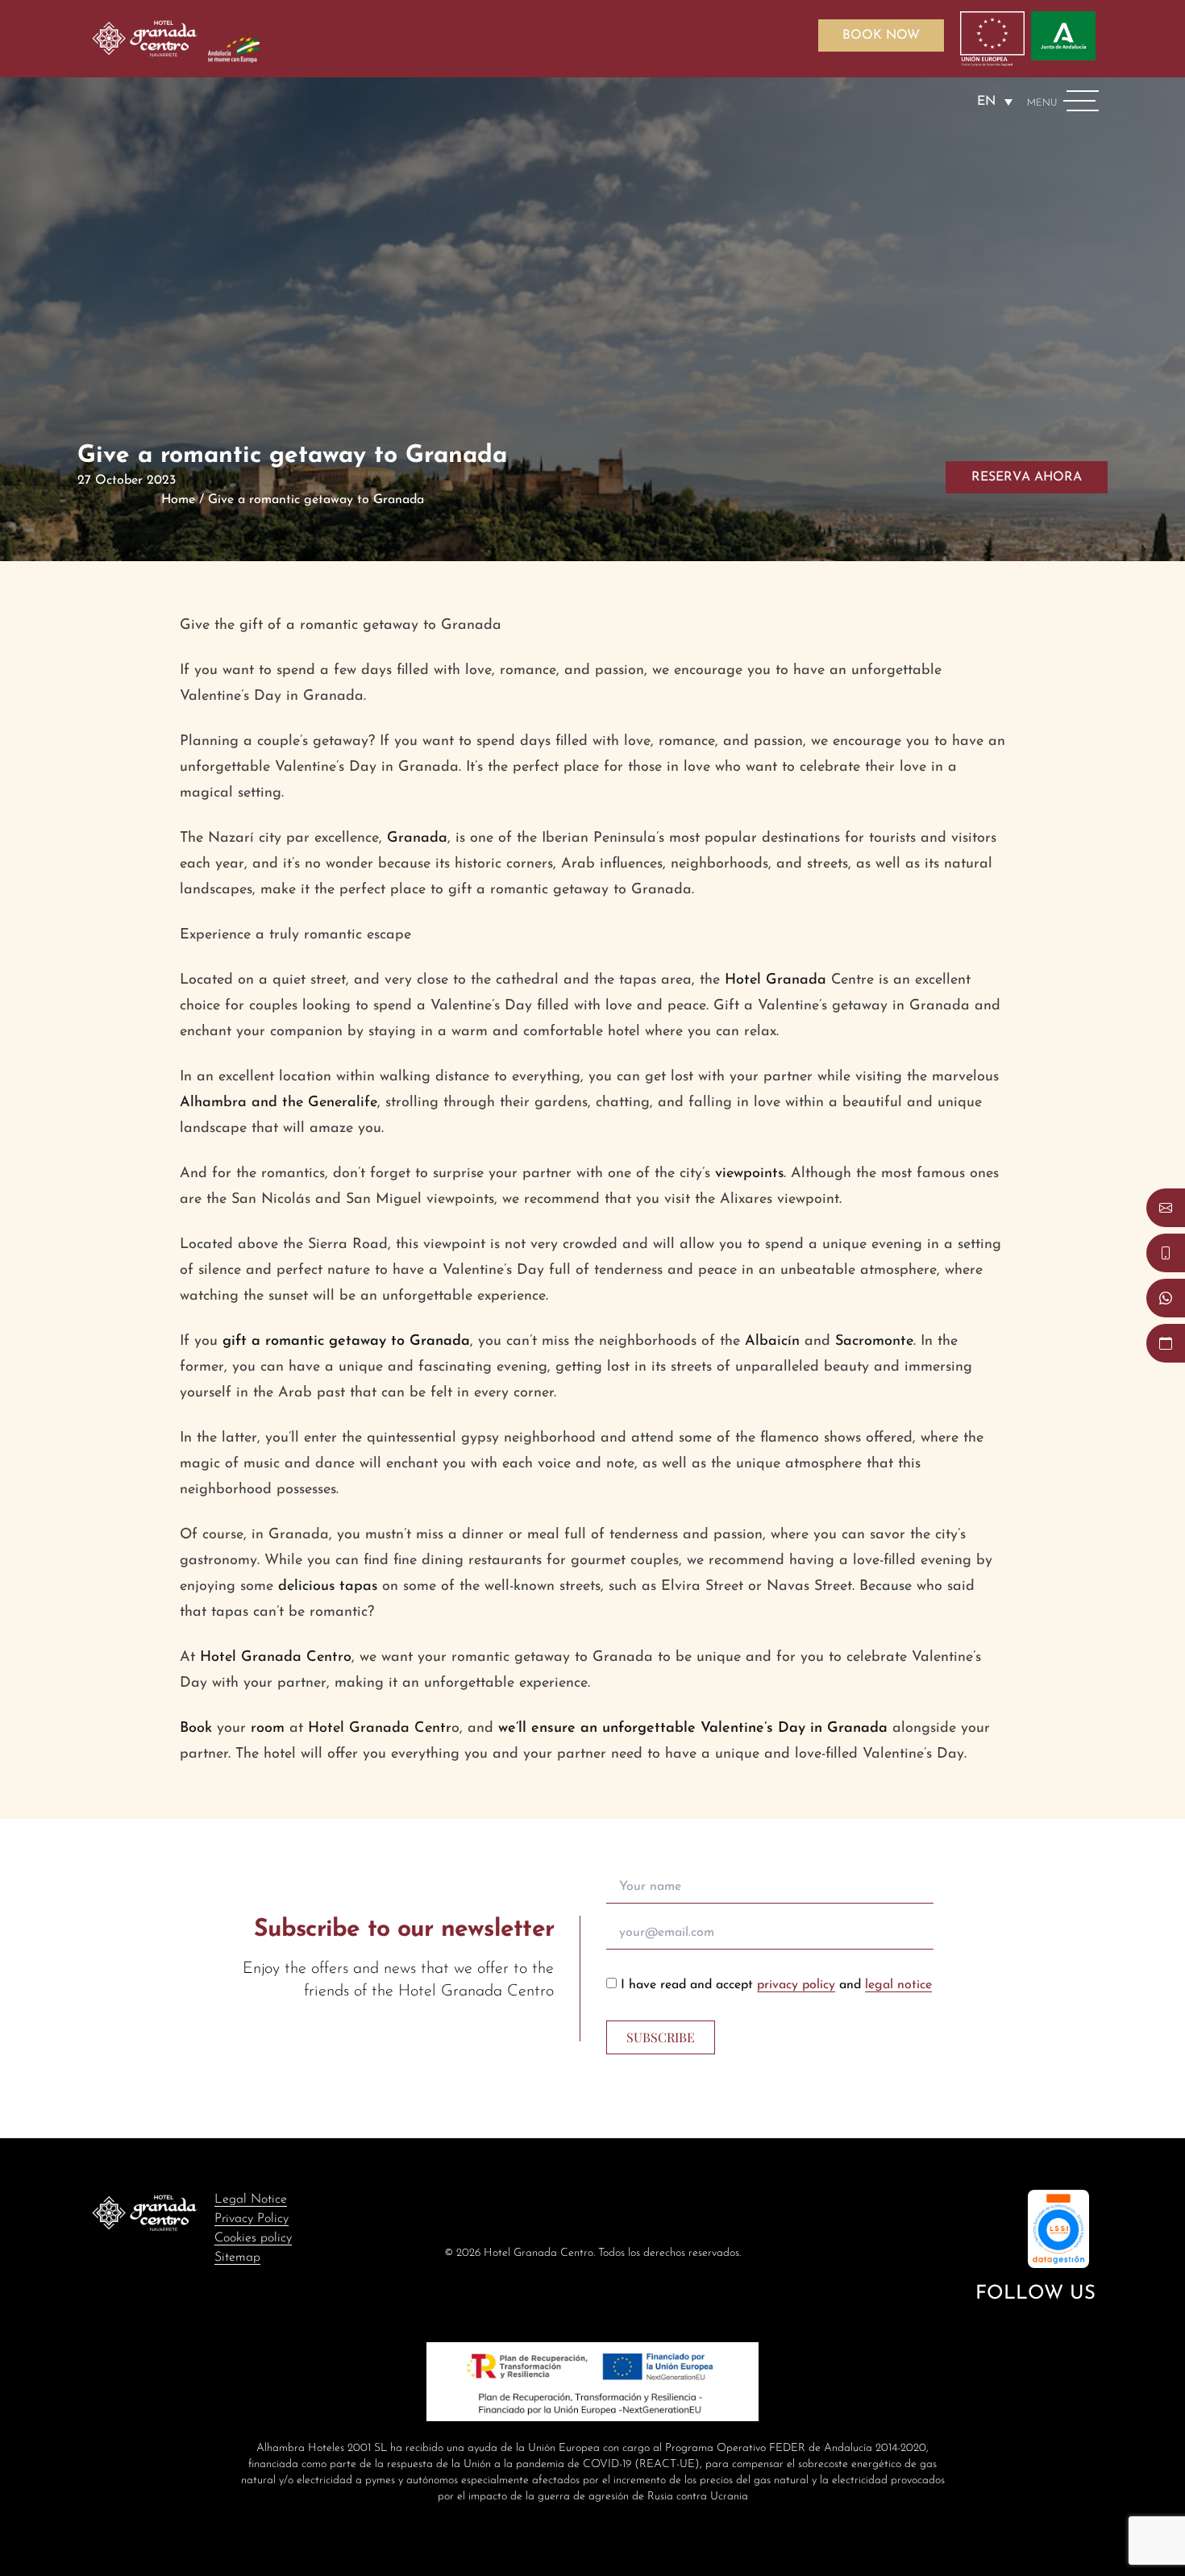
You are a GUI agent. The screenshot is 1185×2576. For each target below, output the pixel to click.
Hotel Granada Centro (276, 1658)
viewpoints (749, 1174)
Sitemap (237, 2258)
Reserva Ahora (1027, 477)
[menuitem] (995, 101)
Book (198, 1729)
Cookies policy (253, 2238)
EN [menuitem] (986, 102)
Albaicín (775, 1342)
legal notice (898, 1985)
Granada (417, 839)
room (270, 1729)
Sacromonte (874, 1342)
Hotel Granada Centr (380, 1729)
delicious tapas (328, 1587)
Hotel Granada (778, 980)
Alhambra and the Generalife (279, 1103)
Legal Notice (251, 2199)
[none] (995, 101)
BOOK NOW (881, 35)
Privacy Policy (252, 2219)
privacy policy (796, 1985)
